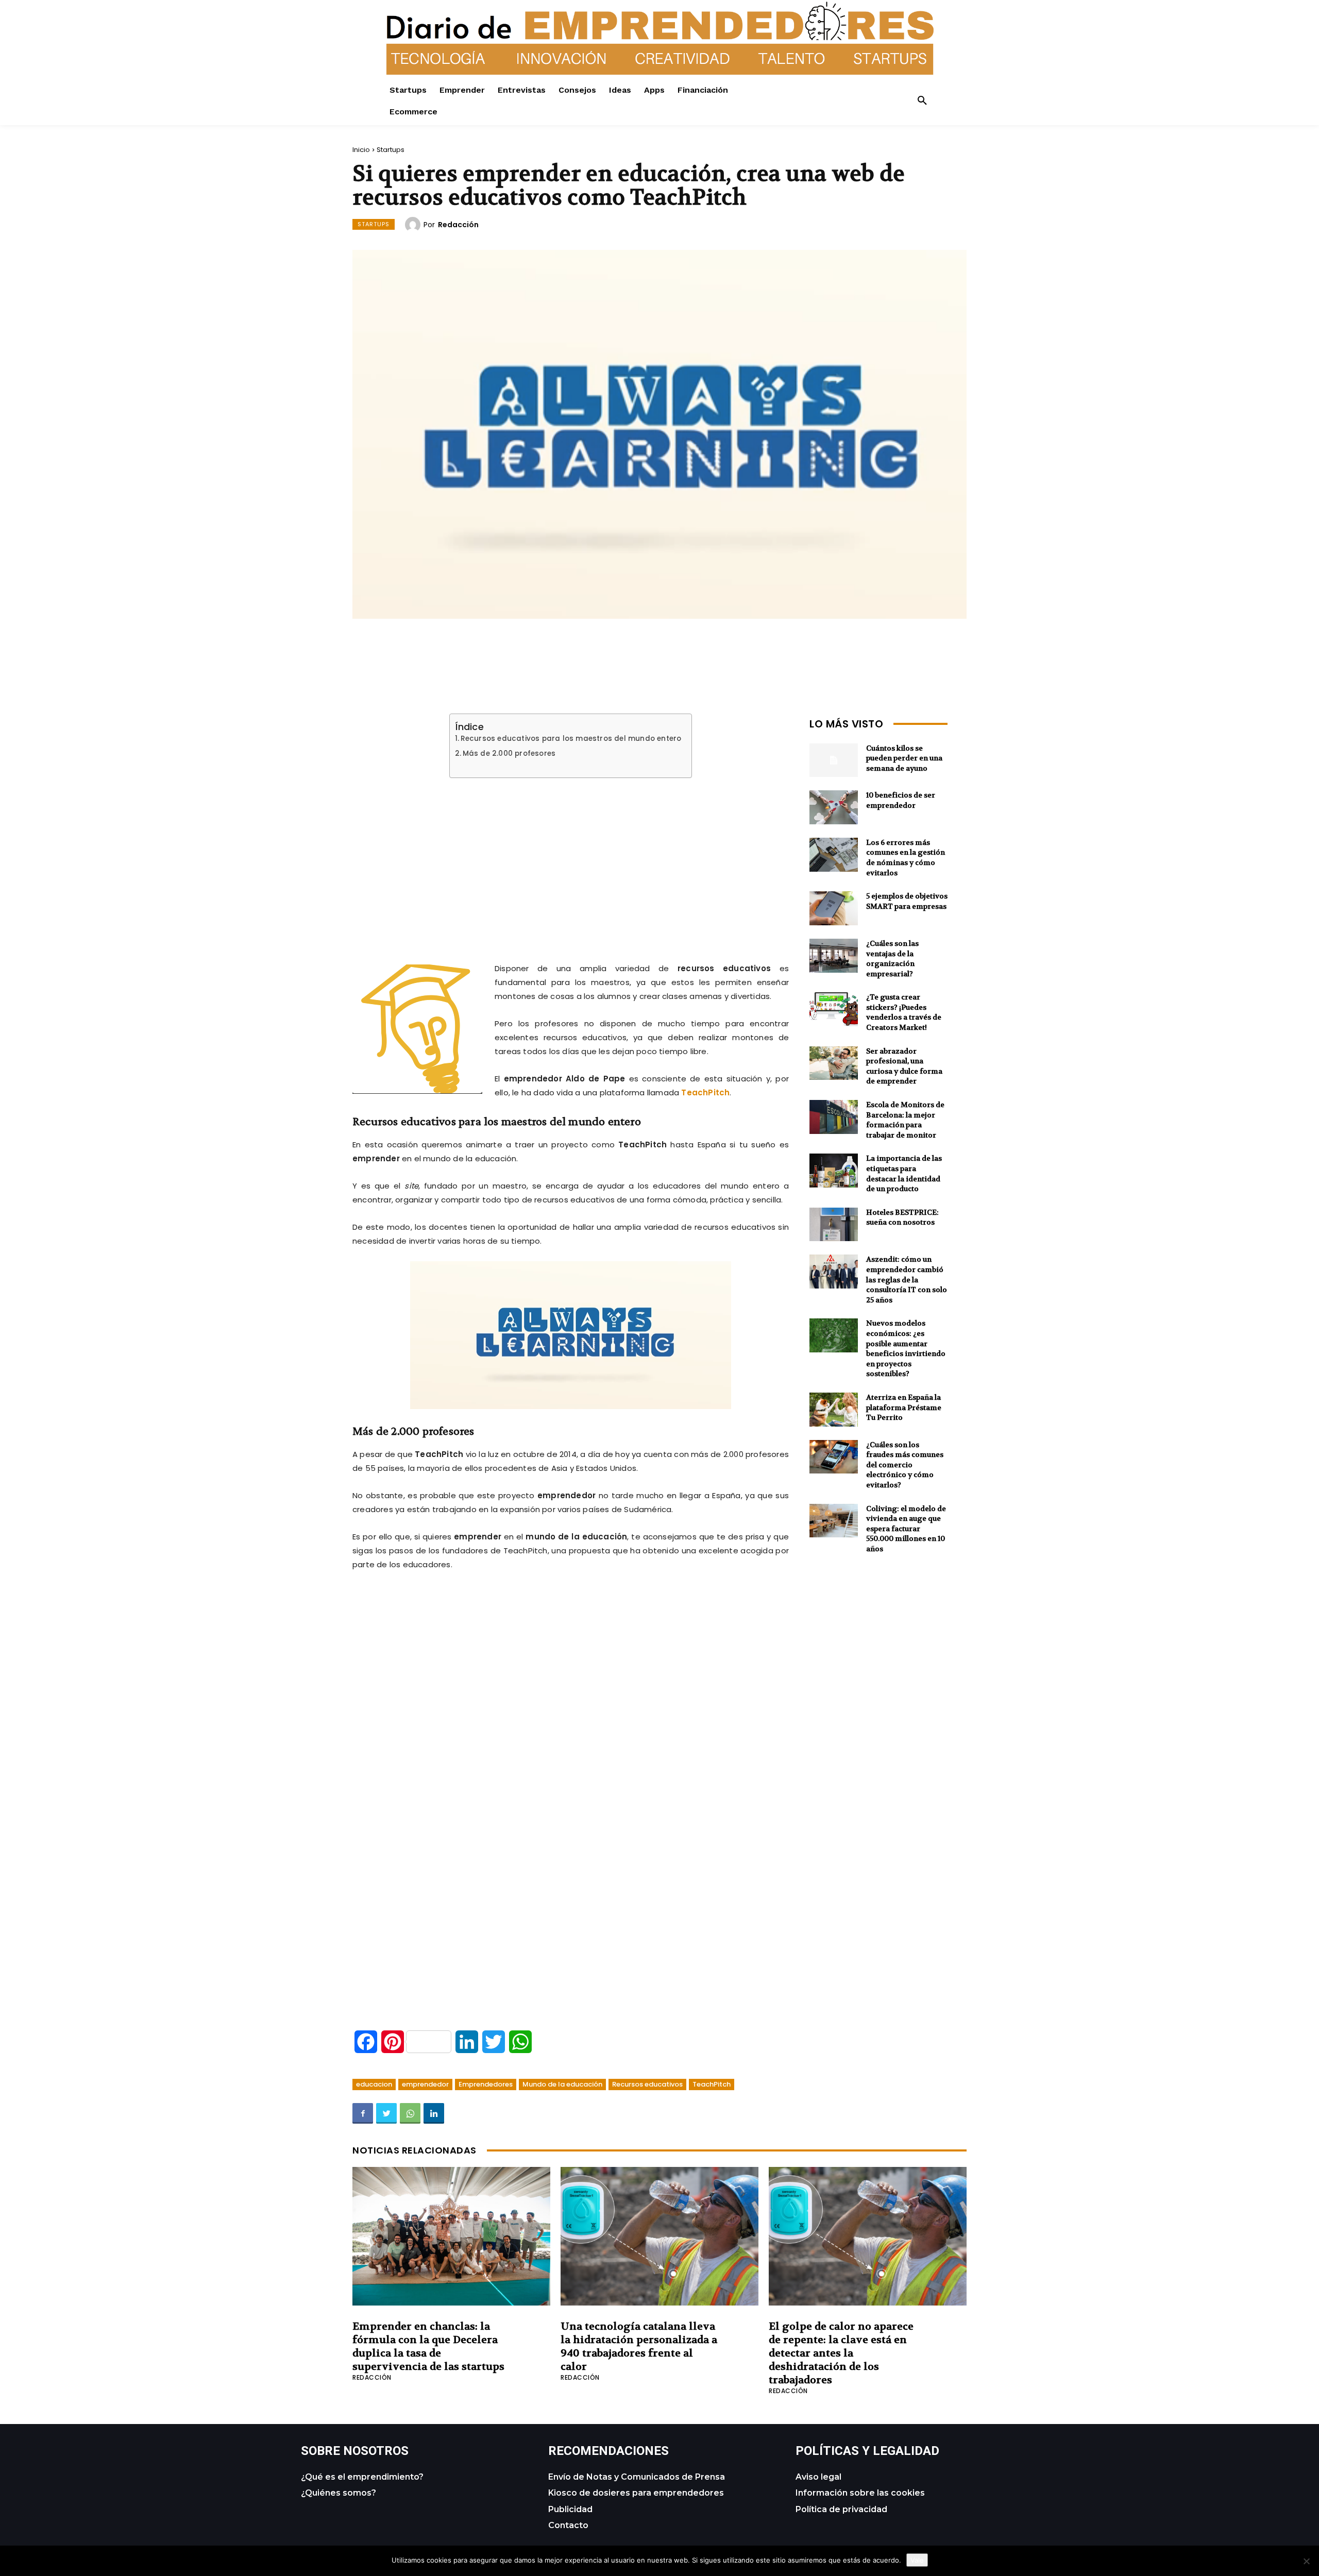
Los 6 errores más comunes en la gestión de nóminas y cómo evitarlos (906, 858)
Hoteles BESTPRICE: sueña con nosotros (902, 1217)
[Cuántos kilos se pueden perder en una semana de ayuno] (834, 760)
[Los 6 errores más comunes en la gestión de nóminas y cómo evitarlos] (834, 855)
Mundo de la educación (562, 2084)
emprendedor (425, 2084)
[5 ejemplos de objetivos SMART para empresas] (834, 908)
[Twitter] (386, 2113)
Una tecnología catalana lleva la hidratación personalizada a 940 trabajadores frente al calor (639, 2346)
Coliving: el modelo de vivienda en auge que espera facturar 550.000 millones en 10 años (906, 1529)
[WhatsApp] (410, 2113)
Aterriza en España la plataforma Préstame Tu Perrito (904, 1407)
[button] (922, 101)
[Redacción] (414, 225)
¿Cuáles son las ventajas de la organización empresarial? (892, 959)
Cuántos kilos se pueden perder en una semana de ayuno (904, 758)
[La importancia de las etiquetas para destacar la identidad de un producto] (834, 1171)
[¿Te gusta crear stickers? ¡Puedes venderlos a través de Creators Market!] (834, 1009)
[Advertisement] (571, 858)
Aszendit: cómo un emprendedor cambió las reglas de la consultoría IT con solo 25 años (907, 1279)
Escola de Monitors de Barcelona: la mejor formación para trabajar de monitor (905, 1120)
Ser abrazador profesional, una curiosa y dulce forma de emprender (904, 1066)
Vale (917, 2560)
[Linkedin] (434, 2113)
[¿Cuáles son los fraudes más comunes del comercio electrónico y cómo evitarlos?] (834, 1457)
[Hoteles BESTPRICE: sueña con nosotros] (834, 1225)
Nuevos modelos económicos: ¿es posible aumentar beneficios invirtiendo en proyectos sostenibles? (906, 1348)
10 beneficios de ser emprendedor (901, 800)
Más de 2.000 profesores (509, 754)
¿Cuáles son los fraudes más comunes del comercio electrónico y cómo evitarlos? (905, 1465)
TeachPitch (705, 1092)
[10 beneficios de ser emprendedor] (834, 807)
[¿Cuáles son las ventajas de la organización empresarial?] (834, 956)
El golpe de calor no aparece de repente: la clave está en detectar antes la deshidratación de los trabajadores (841, 2353)
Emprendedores (486, 2084)
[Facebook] (363, 2113)
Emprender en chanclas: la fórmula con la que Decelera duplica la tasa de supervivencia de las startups (428, 2346)
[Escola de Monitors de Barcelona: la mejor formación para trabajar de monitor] (834, 1117)
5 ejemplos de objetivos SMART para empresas (907, 901)
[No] (1306, 2561)
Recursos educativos (647, 2084)
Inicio (361, 150)
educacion (374, 2084)
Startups (391, 150)
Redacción (458, 225)
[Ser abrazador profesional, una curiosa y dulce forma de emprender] (834, 1063)
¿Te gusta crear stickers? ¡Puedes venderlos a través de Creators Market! (904, 1012)
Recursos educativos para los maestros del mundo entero (571, 739)
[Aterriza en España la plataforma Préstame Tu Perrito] (834, 1410)
